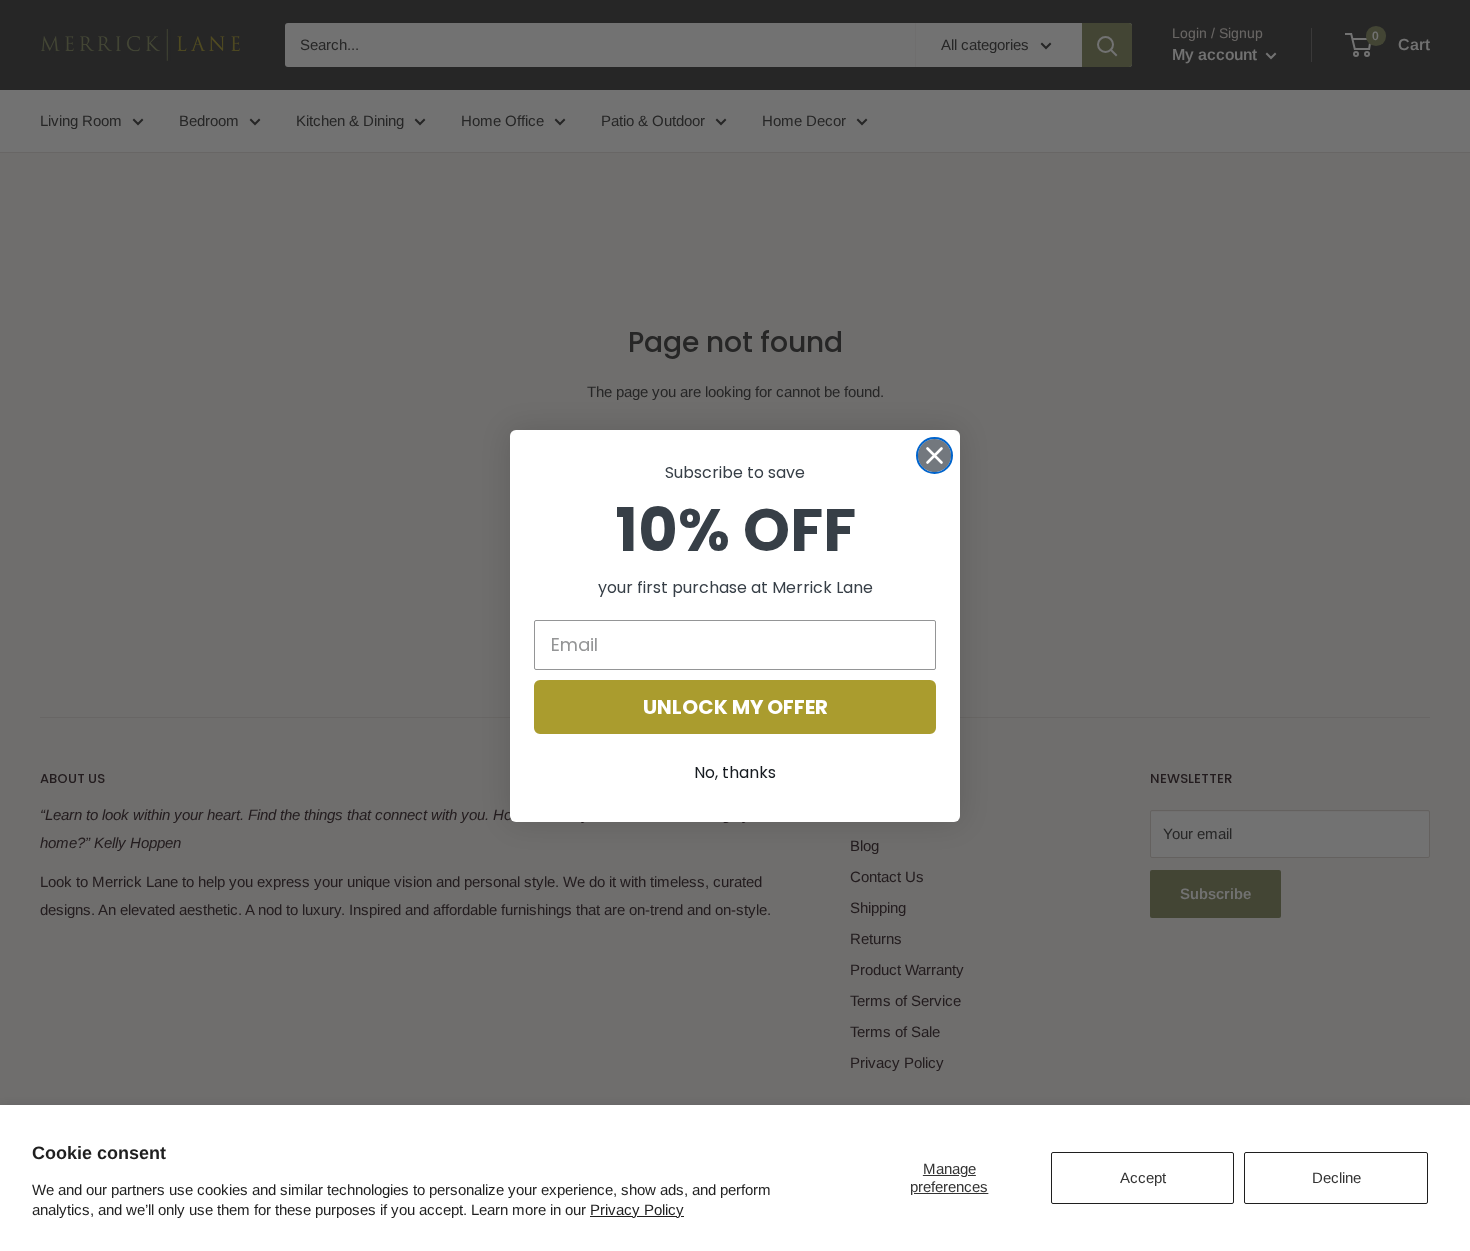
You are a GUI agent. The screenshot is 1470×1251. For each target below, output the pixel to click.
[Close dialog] (934, 455)
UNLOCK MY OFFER (735, 707)
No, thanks (735, 772)
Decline (1336, 1177)
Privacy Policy (637, 1209)
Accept (1143, 1177)
